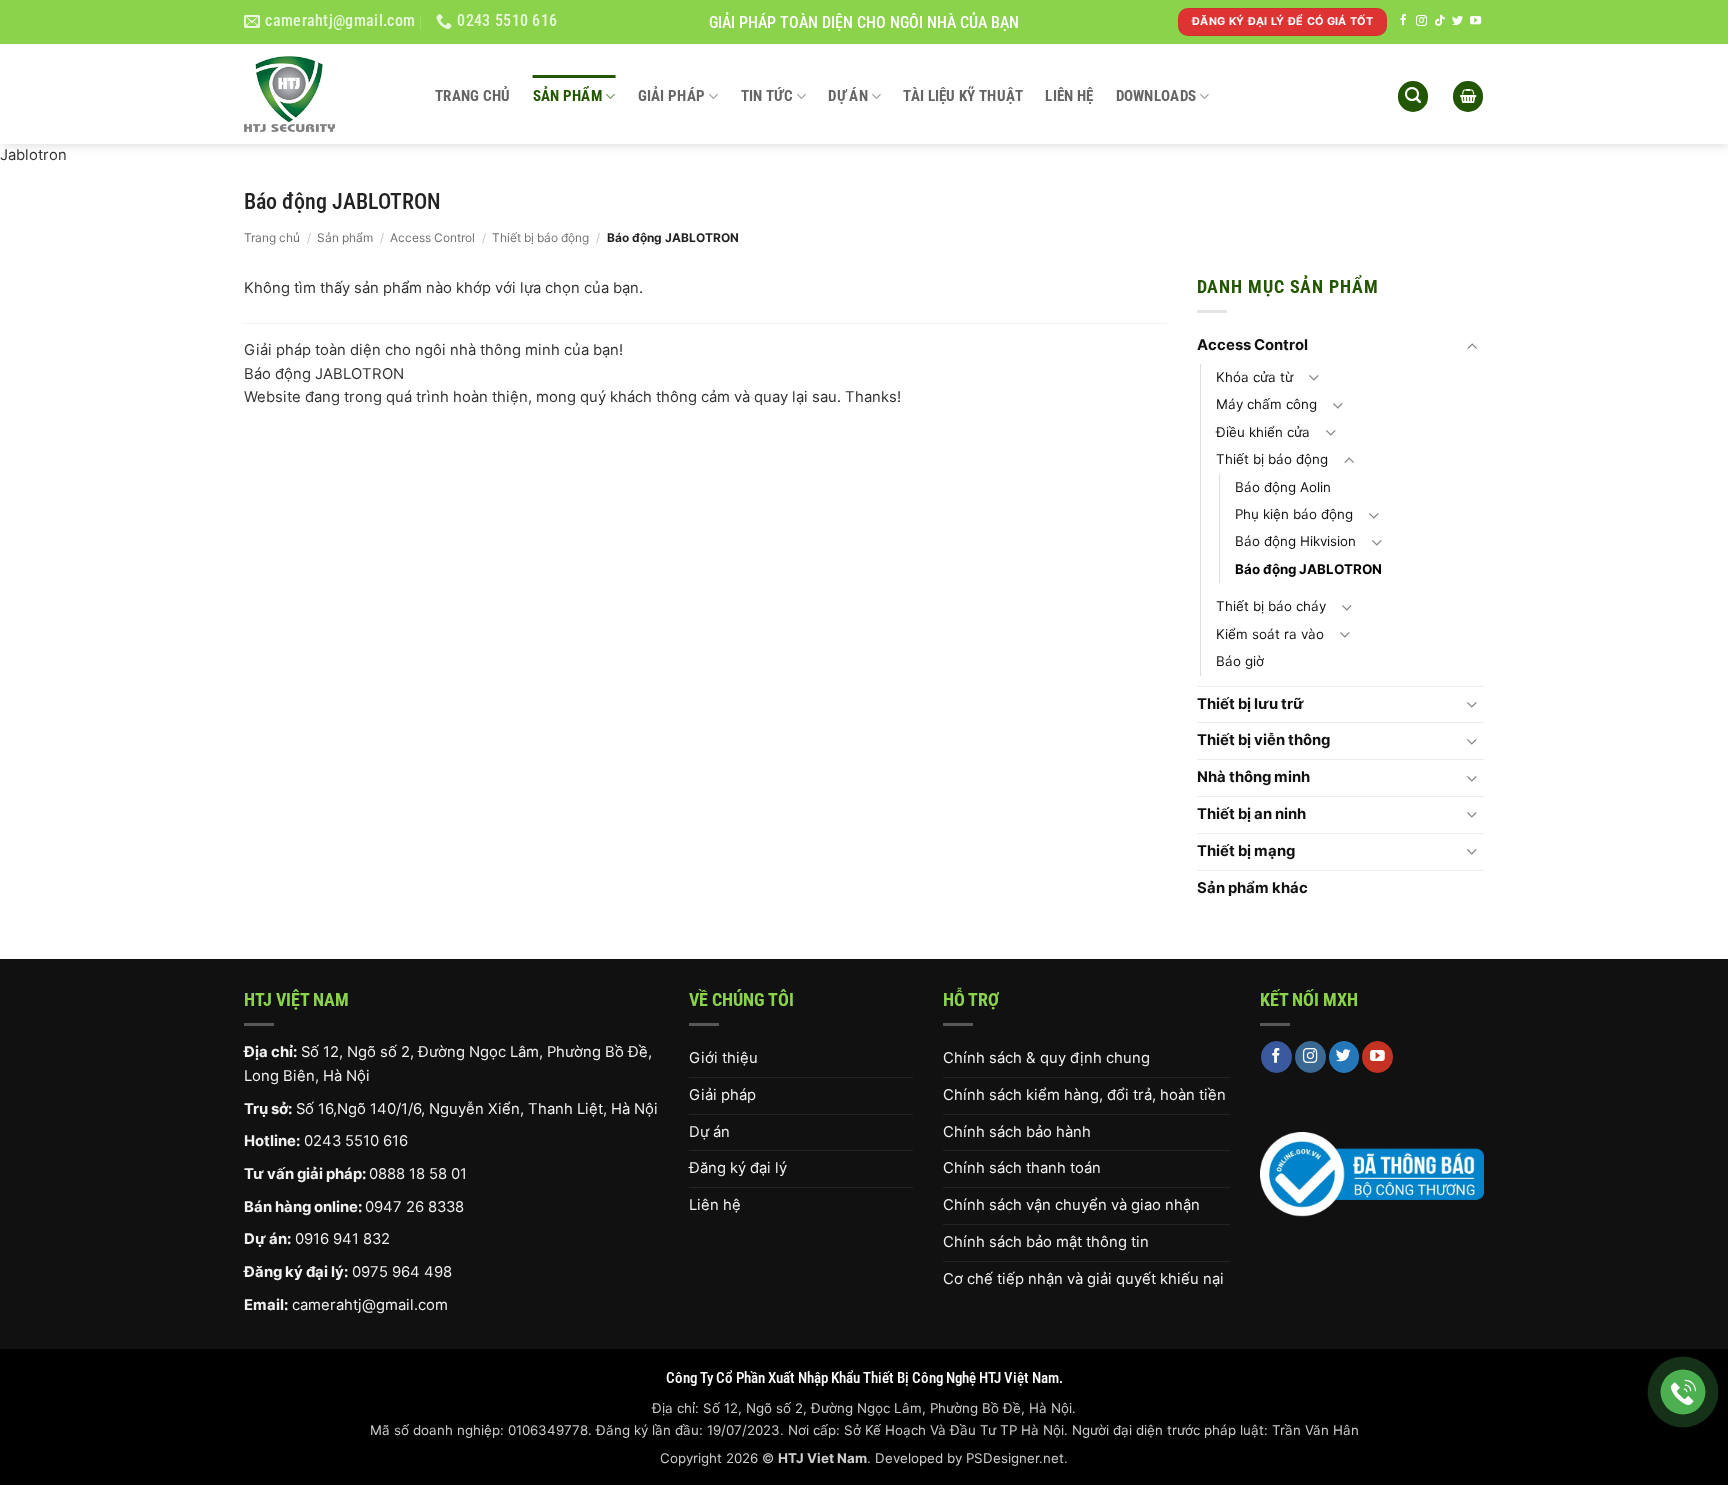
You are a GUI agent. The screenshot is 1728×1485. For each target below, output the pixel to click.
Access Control (432, 237)
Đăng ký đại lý (738, 1168)
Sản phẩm (567, 96)
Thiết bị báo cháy (1271, 606)
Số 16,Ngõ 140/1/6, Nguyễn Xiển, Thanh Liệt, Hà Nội (477, 1109)
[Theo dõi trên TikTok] (1439, 21)
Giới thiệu (723, 1058)
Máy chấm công (1266, 404)
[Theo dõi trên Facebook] (1403, 21)
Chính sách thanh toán (1022, 1168)
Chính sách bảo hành (1017, 1132)
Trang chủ (473, 96)
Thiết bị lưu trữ (1250, 704)
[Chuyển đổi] (1472, 346)
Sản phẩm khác (1252, 888)
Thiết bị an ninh (1251, 814)
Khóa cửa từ (1254, 377)
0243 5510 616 (356, 1141)
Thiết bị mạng (1246, 851)
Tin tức (767, 96)
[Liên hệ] (1683, 1392)
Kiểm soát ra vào (1270, 634)
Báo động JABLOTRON (1308, 569)
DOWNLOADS (1156, 96)
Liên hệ (1069, 96)
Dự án (848, 96)
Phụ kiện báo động (1294, 514)
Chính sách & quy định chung (1046, 1058)
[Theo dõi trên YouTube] (1475, 21)
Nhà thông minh (1253, 777)
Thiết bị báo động (540, 237)
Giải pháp (672, 96)
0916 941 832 (342, 1239)
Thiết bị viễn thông (1263, 740)
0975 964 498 (402, 1272)
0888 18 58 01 (418, 1174)
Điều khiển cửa (1263, 432)
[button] (1413, 96)
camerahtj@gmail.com (370, 1305)
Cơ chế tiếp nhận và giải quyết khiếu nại (1083, 1279)
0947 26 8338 (414, 1207)
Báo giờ (1240, 661)
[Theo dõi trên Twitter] (1457, 21)
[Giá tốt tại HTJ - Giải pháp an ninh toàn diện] (324, 94)
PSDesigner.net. (1017, 1458)
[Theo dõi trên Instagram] (1421, 21)
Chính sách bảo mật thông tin (1046, 1242)
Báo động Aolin (1283, 487)
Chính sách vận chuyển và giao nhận (1071, 1205)
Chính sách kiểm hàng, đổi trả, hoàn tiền (1084, 1095)
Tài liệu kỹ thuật (963, 96)
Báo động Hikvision (1295, 541)
